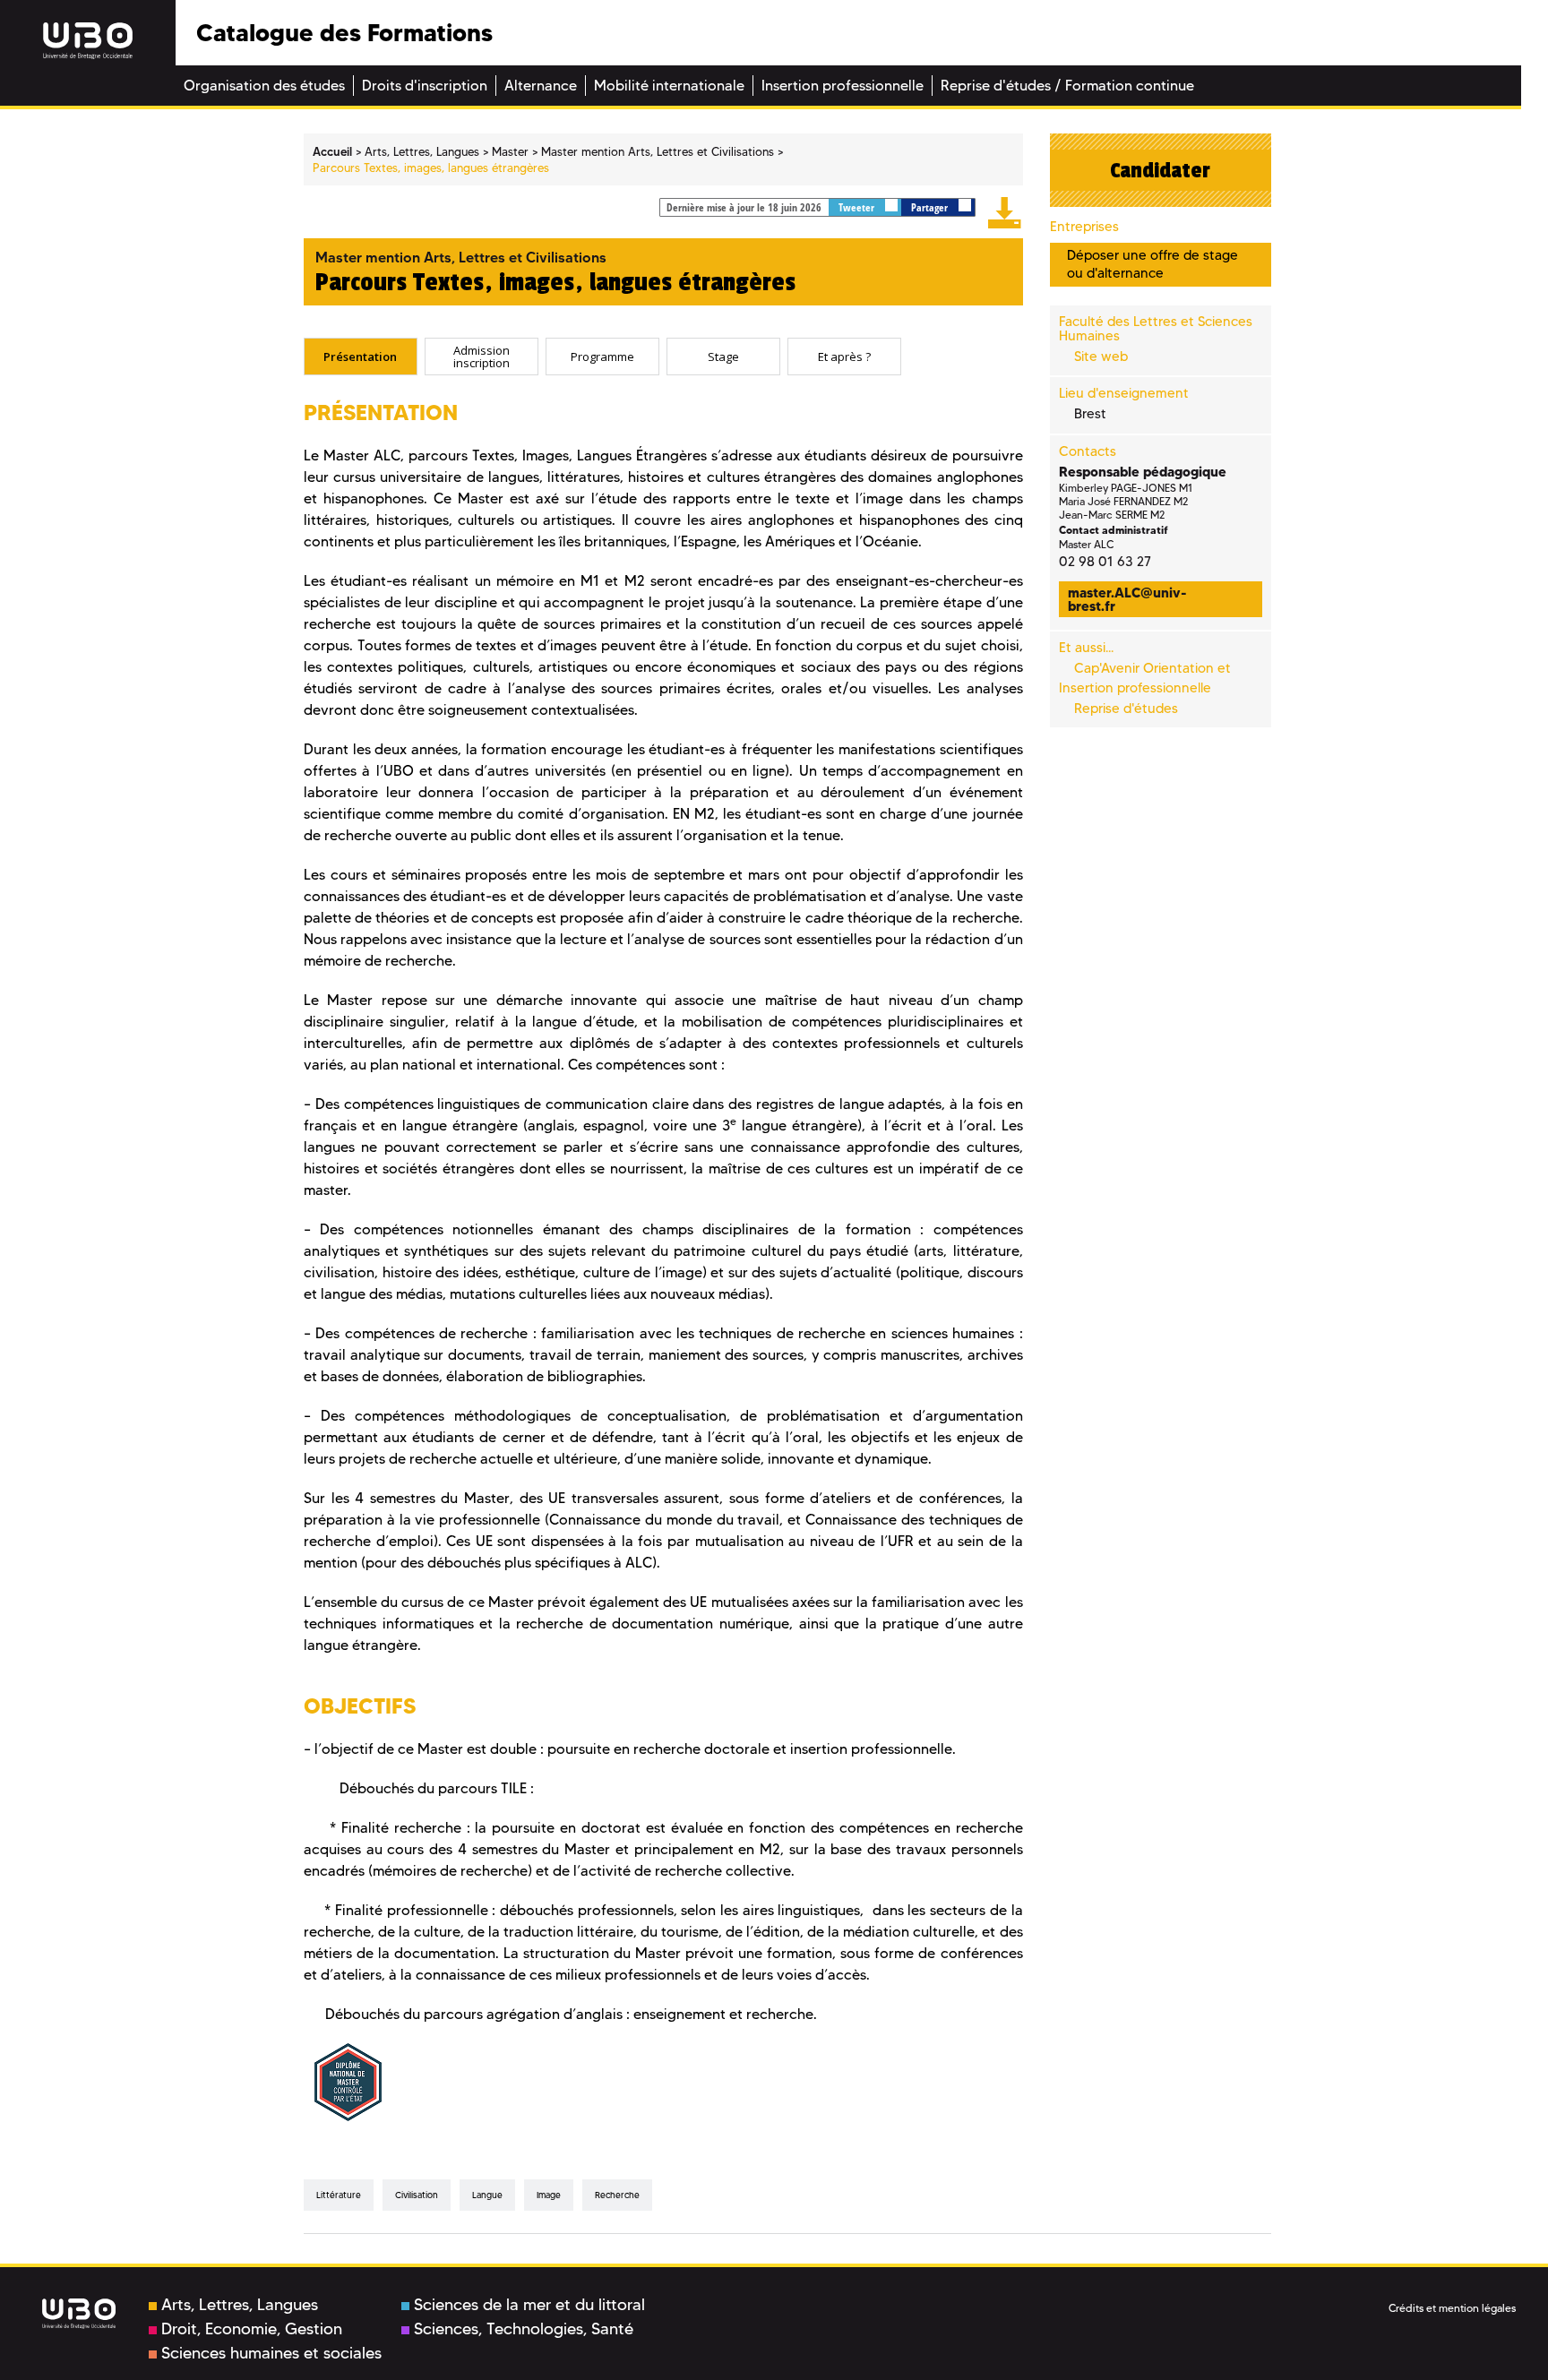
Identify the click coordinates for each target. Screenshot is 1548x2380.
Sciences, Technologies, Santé (524, 2329)
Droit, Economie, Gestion (252, 2329)
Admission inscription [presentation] (482, 356)
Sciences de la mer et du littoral (529, 2305)
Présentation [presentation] (360, 357)
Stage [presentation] (723, 357)
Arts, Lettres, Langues (240, 2305)
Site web (1101, 357)
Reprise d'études (1126, 709)
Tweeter (858, 207)
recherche (617, 2195)
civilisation (417, 2195)
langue (487, 2195)
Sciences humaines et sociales (271, 2353)
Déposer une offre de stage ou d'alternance (1152, 264)
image (549, 2195)
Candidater (1160, 170)
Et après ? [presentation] (844, 357)
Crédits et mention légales (1452, 2308)
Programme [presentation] (602, 357)
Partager (931, 207)
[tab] (361, 357)
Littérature (339, 2195)
